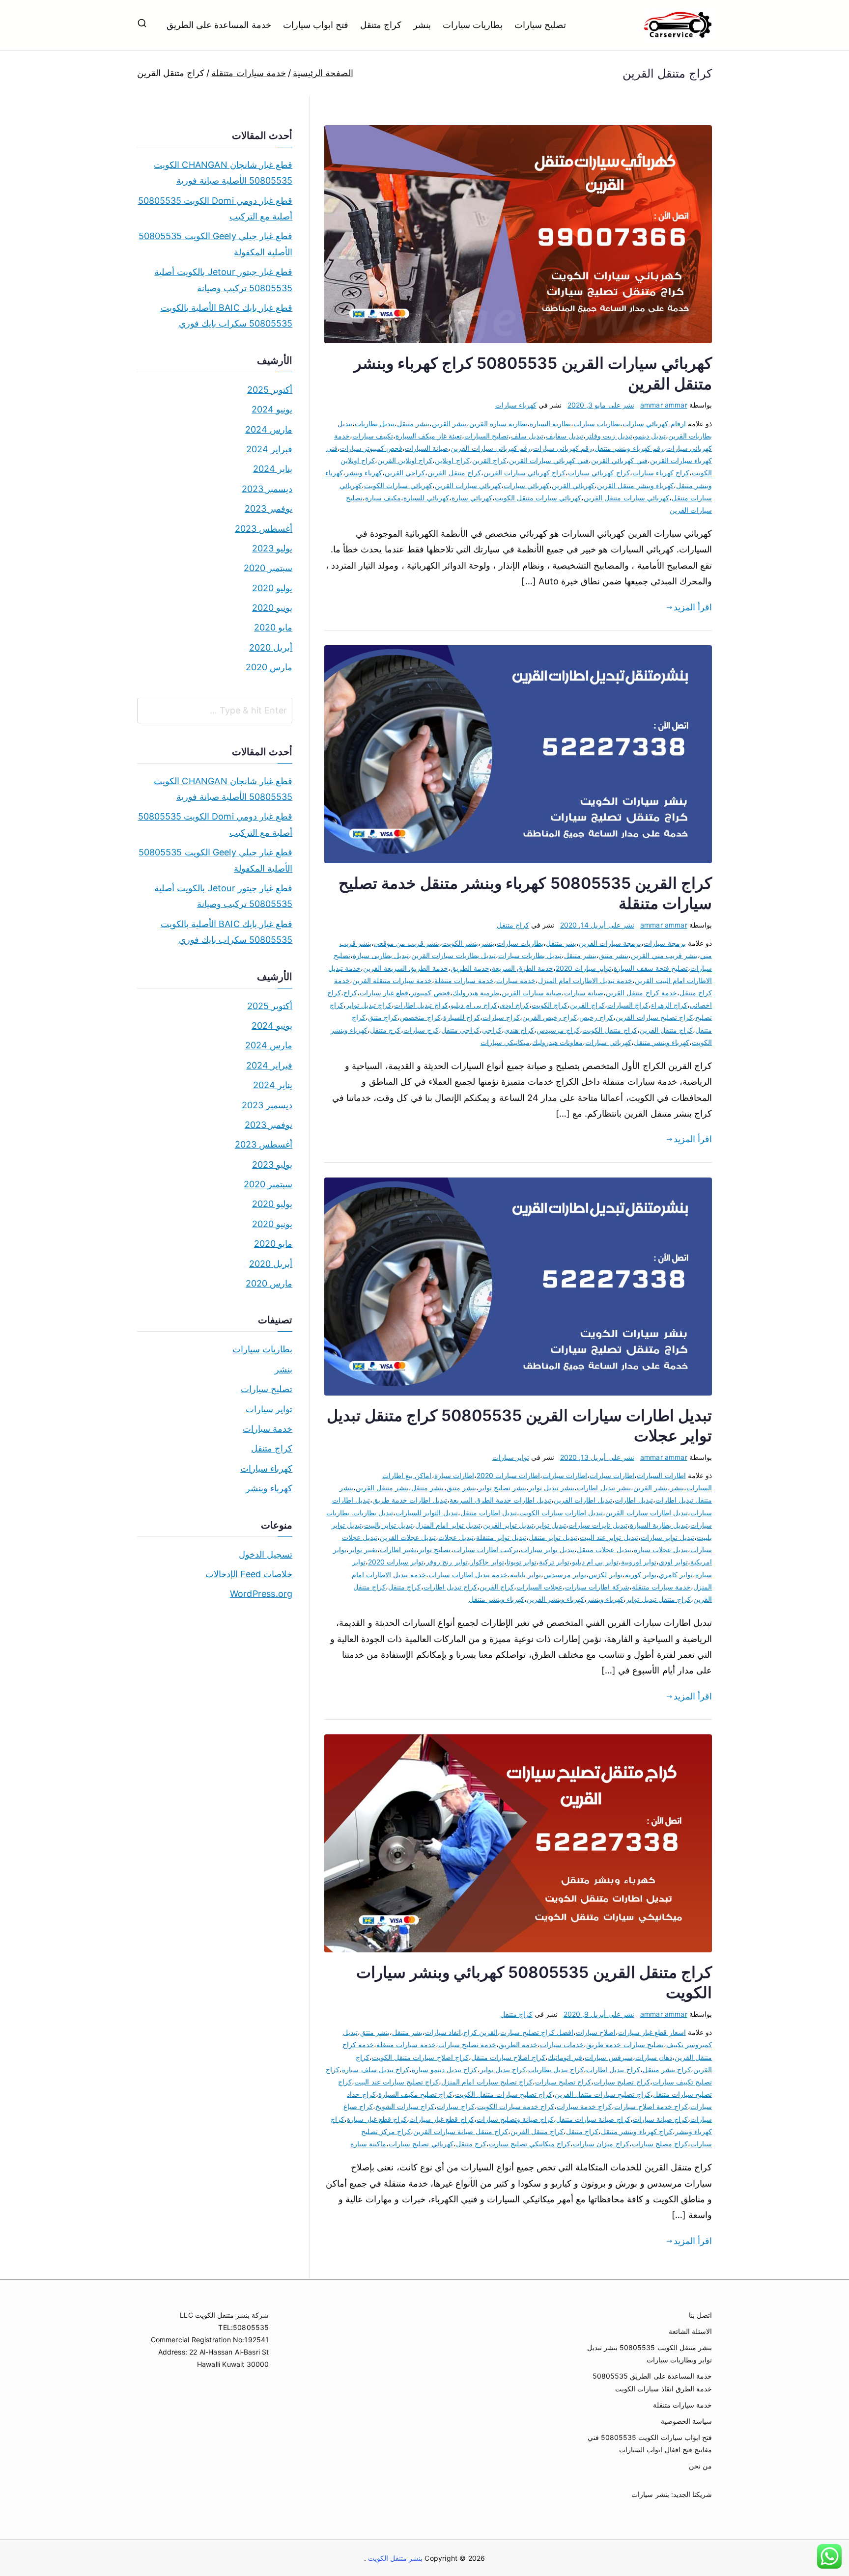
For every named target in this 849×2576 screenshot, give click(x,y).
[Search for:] (215, 711)
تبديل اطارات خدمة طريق (410, 1500)
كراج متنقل (381, 25)
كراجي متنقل (460, 1030)
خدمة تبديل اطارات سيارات (468, 1575)
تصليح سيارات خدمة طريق (625, 2044)
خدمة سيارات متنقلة (464, 980)
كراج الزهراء (669, 1005)
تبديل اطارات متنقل (489, 1513)
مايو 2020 (273, 627)
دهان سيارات (654, 2057)
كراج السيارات (628, 1005)
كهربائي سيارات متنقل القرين (626, 498)
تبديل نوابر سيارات (548, 1549)
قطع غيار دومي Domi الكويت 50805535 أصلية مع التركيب (215, 208)
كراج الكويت (550, 1005)
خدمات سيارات (562, 2044)
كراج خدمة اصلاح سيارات (651, 2106)
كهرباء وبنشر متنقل (662, 1042)
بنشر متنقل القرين (382, 1488)
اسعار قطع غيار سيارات (652, 2032)
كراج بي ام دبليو (474, 1005)
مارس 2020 (269, 667)
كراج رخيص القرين (550, 1017)
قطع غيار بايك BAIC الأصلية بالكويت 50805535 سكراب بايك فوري (226, 315)
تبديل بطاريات (375, 424)
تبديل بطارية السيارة (659, 1525)
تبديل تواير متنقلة (501, 1537)
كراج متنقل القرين (454, 473)
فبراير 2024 (269, 449)
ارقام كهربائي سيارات (654, 424)
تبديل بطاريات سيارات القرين (453, 955)
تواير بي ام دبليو (595, 1562)
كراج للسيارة (462, 1017)
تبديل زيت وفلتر (609, 436)
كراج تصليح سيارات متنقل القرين (603, 2094)
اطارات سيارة (454, 1475)
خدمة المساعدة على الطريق (219, 25)
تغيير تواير (363, 1549)
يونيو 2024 (272, 409)
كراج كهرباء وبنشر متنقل (637, 2131)
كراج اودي (514, 1005)
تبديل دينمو (650, 436)
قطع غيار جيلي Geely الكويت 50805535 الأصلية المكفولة (215, 244)
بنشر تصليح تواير (502, 1488)
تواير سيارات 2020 (583, 968)
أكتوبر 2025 (270, 390)
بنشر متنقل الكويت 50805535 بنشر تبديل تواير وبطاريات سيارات (650, 2354)
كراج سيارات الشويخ (405, 2106)
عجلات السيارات (539, 1587)
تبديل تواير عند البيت (609, 1537)
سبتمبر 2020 (268, 568)
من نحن (700, 2466)
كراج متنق (383, 1017)
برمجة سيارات (665, 943)
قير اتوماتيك (565, 2057)
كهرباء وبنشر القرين (555, 1599)
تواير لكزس (605, 1575)
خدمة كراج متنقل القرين (641, 993)
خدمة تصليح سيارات (467, 2044)
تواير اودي (673, 1562)
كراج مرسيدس (558, 1030)
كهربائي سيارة (472, 498)
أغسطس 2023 (264, 529)
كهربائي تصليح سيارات (421, 2144)
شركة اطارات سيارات (597, 1587)
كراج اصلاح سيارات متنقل (509, 2057)
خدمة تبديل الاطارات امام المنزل (585, 980)
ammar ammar (664, 405)
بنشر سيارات (650, 2494)
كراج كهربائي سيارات (599, 473)
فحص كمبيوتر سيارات (371, 448)
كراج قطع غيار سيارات (442, 2119)
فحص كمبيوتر (430, 993)
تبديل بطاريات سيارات (530, 955)
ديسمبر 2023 (267, 489)
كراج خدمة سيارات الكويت (516, 2106)
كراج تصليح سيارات (563, 2082)
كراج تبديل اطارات (421, 1005)
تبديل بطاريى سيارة (381, 955)
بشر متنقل (561, 943)
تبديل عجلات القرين (408, 1537)
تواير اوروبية (639, 1562)
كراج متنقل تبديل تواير (658, 1599)
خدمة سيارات (516, 980)
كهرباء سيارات (516, 405)
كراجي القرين (405, 473)
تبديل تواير (551, 1525)
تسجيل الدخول (266, 1554)
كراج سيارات (501, 1017)
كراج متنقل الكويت (609, 1030)
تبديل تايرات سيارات (598, 1525)
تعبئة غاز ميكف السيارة (429, 436)
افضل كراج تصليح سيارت (537, 2032)
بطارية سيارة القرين (498, 424)
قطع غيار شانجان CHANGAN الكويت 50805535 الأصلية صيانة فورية (223, 173)
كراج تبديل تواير (369, 1005)
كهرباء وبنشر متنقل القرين (635, 485)
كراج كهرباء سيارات (661, 473)
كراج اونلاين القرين (405, 460)
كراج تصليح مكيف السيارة (416, 2094)
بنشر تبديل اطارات (604, 1488)
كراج (350, 993)
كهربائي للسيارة (426, 498)
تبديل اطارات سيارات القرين (647, 1513)
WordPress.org (261, 1594)
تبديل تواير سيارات (667, 1537)
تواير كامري (676, 1575)
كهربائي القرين (573, 485)
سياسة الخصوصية (686, 2421)
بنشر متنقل (413, 424)
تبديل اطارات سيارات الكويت (561, 1513)
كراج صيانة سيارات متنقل (593, 2119)
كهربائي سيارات (526, 485)
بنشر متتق (461, 1488)
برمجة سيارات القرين (610, 943)
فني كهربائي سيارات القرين (549, 460)
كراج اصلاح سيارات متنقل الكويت (420, 2057)
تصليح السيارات (486, 436)
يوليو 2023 (272, 548)
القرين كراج (481, 2032)
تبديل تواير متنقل (553, 1537)
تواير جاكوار (487, 1562)
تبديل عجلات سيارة (661, 1549)
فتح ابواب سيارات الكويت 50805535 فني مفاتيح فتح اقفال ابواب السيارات (650, 2443)
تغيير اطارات (398, 1549)
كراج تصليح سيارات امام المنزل (487, 2082)
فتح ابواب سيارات (316, 25)
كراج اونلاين (452, 460)
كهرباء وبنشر (364, 473)
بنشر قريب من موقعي (407, 943)
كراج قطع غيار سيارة (377, 2119)
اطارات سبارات (612, 1475)
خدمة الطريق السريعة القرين (406, 968)
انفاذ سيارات (443, 2032)
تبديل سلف (527, 436)
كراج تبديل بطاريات (556, 2069)
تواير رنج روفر (447, 1562)
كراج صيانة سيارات (660, 2119)
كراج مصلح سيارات (660, 2144)
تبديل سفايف (565, 436)
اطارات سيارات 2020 (508, 1475)
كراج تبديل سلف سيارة (376, 2069)
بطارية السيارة (550, 424)
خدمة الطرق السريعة (523, 968)
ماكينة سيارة (368, 2144)
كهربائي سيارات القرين (468, 485)
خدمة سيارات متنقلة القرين (392, 980)
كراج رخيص (596, 1017)
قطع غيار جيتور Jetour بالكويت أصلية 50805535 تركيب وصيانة (223, 280)
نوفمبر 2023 (269, 508)
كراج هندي (519, 1030)
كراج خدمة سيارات (584, 2106)
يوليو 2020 (272, 588)
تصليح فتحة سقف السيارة (651, 968)
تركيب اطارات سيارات (486, 1549)
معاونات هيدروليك (557, 1042)
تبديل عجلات (456, 1537)
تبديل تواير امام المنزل (448, 1525)
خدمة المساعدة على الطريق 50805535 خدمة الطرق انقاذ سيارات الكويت (652, 2382)
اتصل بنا (700, 2315)
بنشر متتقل (427, 1488)
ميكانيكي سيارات (505, 1042)
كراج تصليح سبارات (622, 2082)
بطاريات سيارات (473, 25)
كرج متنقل (385, 1030)
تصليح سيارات (540, 25)
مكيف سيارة (383, 498)
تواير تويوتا (522, 1562)
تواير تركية (554, 1562)
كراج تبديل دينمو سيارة (445, 2069)
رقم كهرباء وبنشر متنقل (629, 448)
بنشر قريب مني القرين (664, 955)
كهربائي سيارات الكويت (398, 485)
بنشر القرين (449, 424)
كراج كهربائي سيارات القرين (525, 473)
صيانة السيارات (426, 448)
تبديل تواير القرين (508, 1525)
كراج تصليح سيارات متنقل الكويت (504, 2094)
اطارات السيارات (661, 1475)
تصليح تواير (435, 1549)
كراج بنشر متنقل (667, 2069)
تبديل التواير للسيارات (426, 1513)
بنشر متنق (614, 955)
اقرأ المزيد (693, 607)
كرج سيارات (421, 1030)
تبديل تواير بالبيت (388, 1525)
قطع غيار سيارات (384, 993)
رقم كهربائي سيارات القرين (491, 448)
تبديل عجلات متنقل (604, 1549)
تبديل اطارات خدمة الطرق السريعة (500, 1500)
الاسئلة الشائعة (690, 2331)
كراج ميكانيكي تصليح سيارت (530, 2144)
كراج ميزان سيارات (601, 2144)
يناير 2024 (273, 469)
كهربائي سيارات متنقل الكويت (538, 498)
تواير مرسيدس (565, 1575)
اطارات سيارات (565, 1475)
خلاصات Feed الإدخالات (249, 1574)
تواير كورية (641, 1575)
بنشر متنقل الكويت (395, 2558)
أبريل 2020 (271, 647)
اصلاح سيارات (596, 2032)
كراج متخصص (420, 1017)
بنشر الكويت (460, 943)
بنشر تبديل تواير (552, 1488)
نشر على (601, 405)
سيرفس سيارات (608, 2057)
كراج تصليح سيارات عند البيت (396, 2082)
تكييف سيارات (373, 436)
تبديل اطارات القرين (583, 1500)
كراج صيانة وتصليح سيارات (515, 2119)
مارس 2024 (269, 429)
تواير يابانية (525, 1575)
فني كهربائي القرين (619, 460)
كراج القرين (489, 460)
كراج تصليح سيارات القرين (654, 1017)
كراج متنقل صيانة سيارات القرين (461, 2131)
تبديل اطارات (634, 1500)
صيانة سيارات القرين (532, 993)
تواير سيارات (511, 1457)
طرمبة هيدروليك (476, 993)
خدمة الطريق (470, 968)
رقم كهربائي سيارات (563, 448)
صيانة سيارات (584, 993)
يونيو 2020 (272, 608)
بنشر (422, 25)
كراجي (492, 1030)
